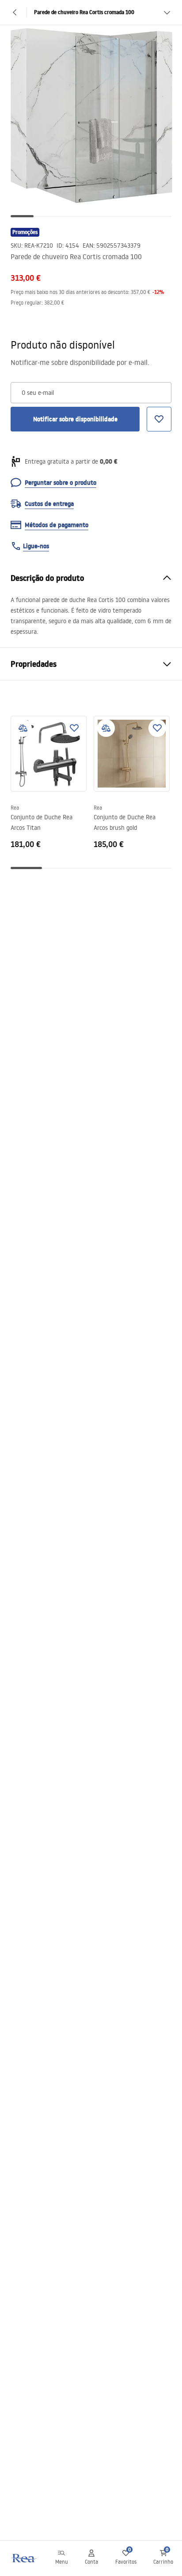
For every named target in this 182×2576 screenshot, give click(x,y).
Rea (15, 808)
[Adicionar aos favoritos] (74, 728)
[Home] (23, 2558)
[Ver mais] (167, 12)
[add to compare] (23, 728)
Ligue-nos (36, 546)
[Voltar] (15, 12)
